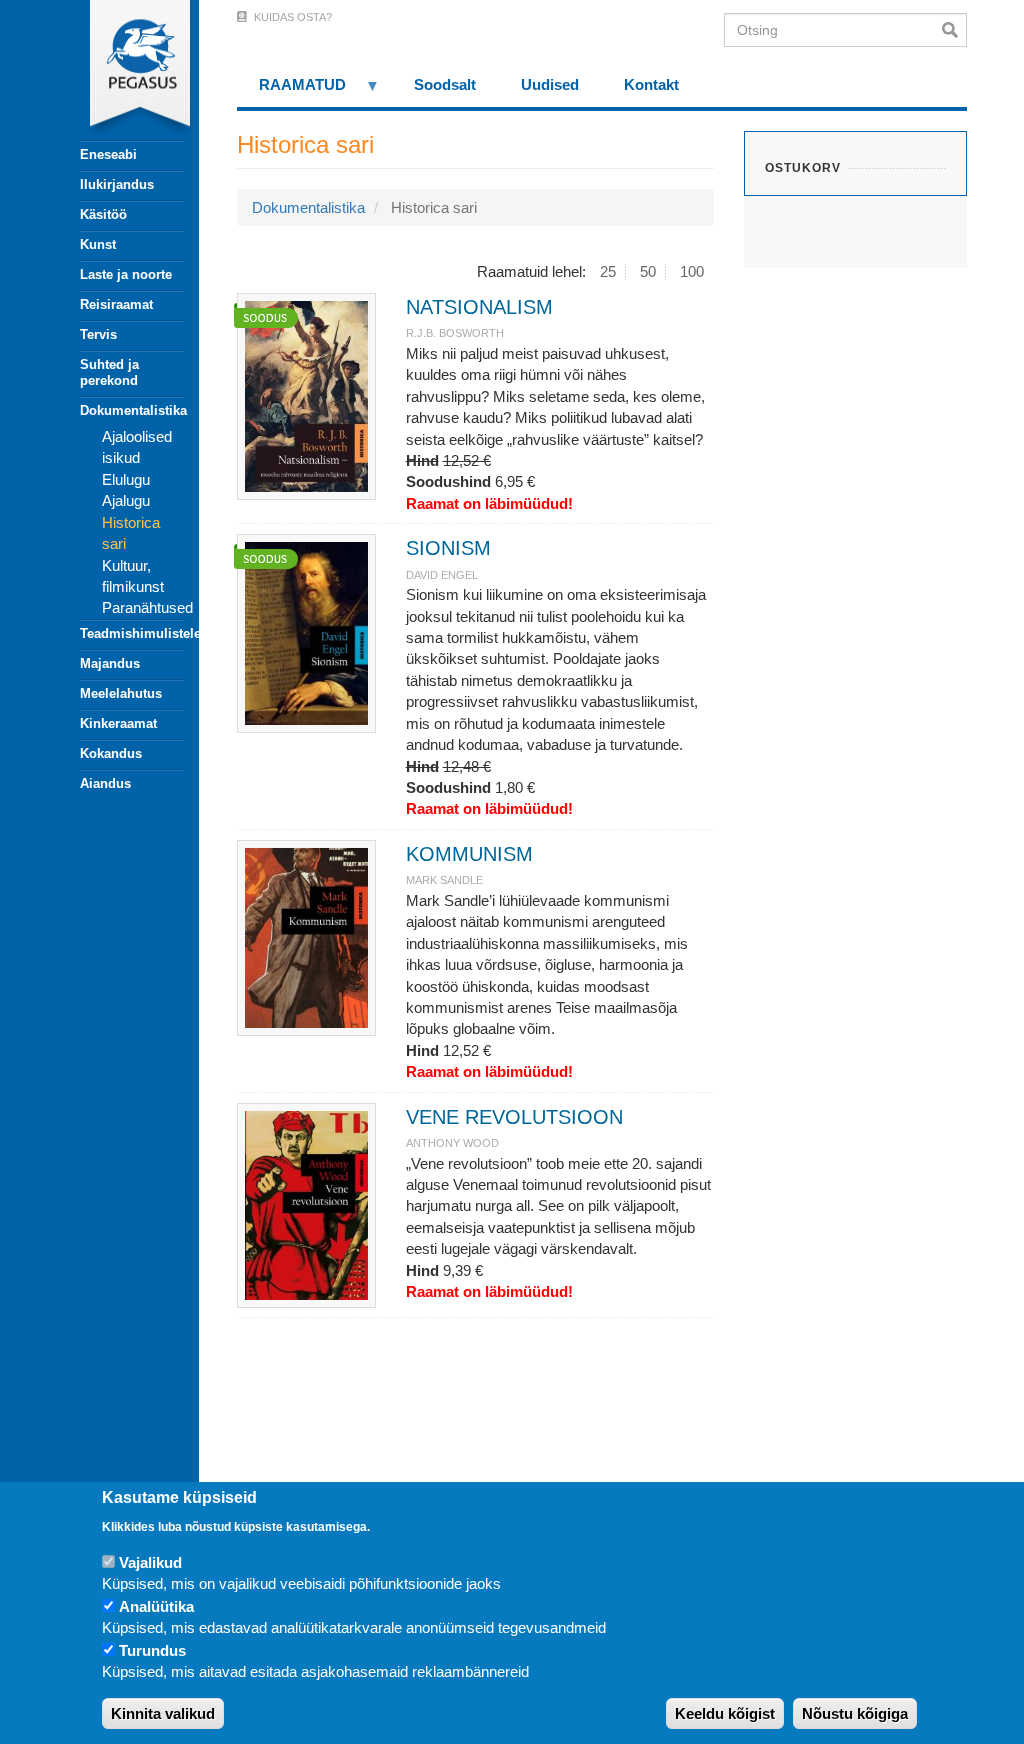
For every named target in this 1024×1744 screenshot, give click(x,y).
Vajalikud (150, 1562)
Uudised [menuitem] (550, 84)
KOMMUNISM (469, 854)
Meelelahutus (121, 693)
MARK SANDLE (444, 880)
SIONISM (448, 548)
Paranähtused (147, 607)
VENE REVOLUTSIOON (514, 1117)
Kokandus (111, 753)
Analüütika (156, 1606)
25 (608, 271)
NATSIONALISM (479, 307)
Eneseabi (108, 154)
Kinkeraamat (118, 723)
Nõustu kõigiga (855, 1713)
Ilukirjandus (117, 184)
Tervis (98, 334)
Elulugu (126, 479)
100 (692, 271)
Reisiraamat (116, 304)
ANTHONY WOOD (452, 1143)
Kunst (98, 244)
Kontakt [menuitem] (651, 84)
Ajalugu (126, 500)
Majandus (110, 663)
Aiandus (105, 783)
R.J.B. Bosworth (455, 333)
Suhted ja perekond (109, 372)
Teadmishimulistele (132, 633)
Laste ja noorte (126, 274)
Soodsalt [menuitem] (445, 84)
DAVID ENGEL (442, 575)
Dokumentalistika (132, 410)
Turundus (152, 1650)
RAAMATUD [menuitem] (292, 91)
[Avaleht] (120, 70)
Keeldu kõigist (725, 1713)
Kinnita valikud (163, 1713)
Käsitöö (103, 214)
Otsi (954, 30)
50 (648, 271)
